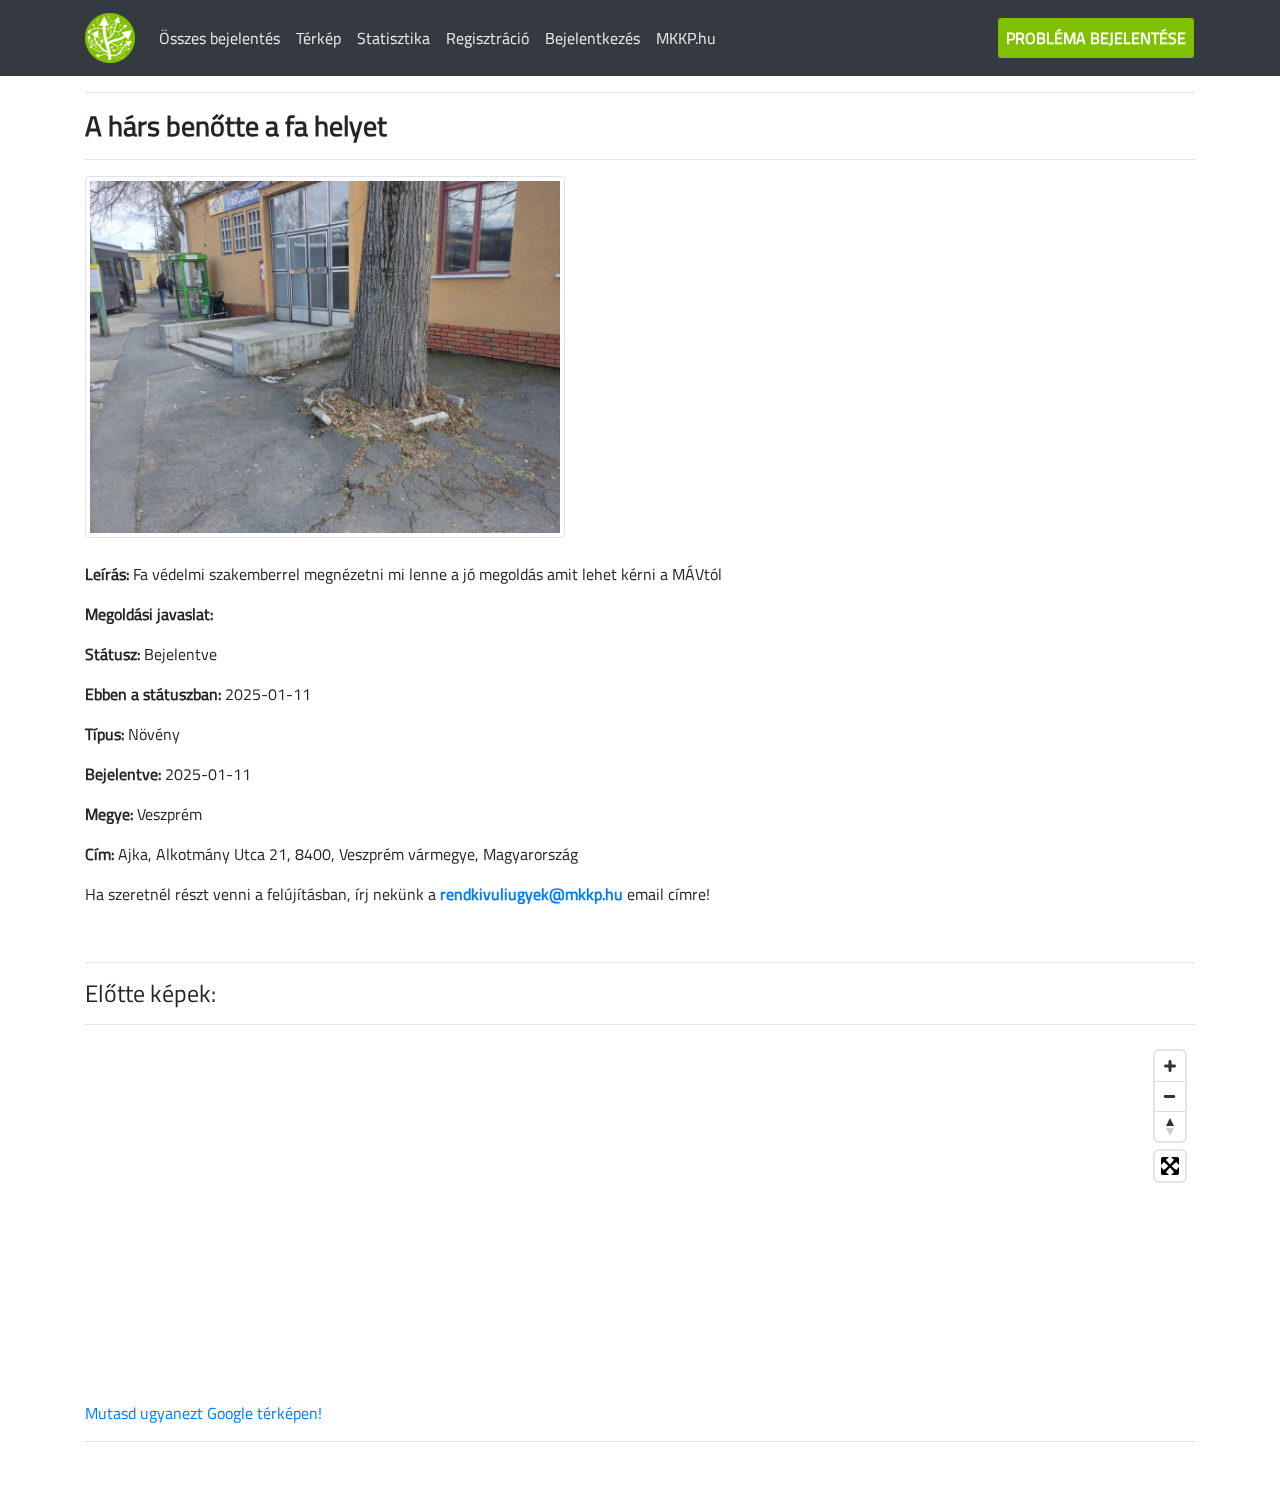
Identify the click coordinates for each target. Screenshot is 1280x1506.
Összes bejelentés (219, 38)
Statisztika (393, 38)
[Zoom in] (1170, 1066)
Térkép (318, 38)
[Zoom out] (1170, 1096)
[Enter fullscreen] (1170, 1166)
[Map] (640, 1221)
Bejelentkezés (592, 38)
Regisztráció (487, 38)
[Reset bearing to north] (1170, 1126)
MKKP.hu (686, 38)
